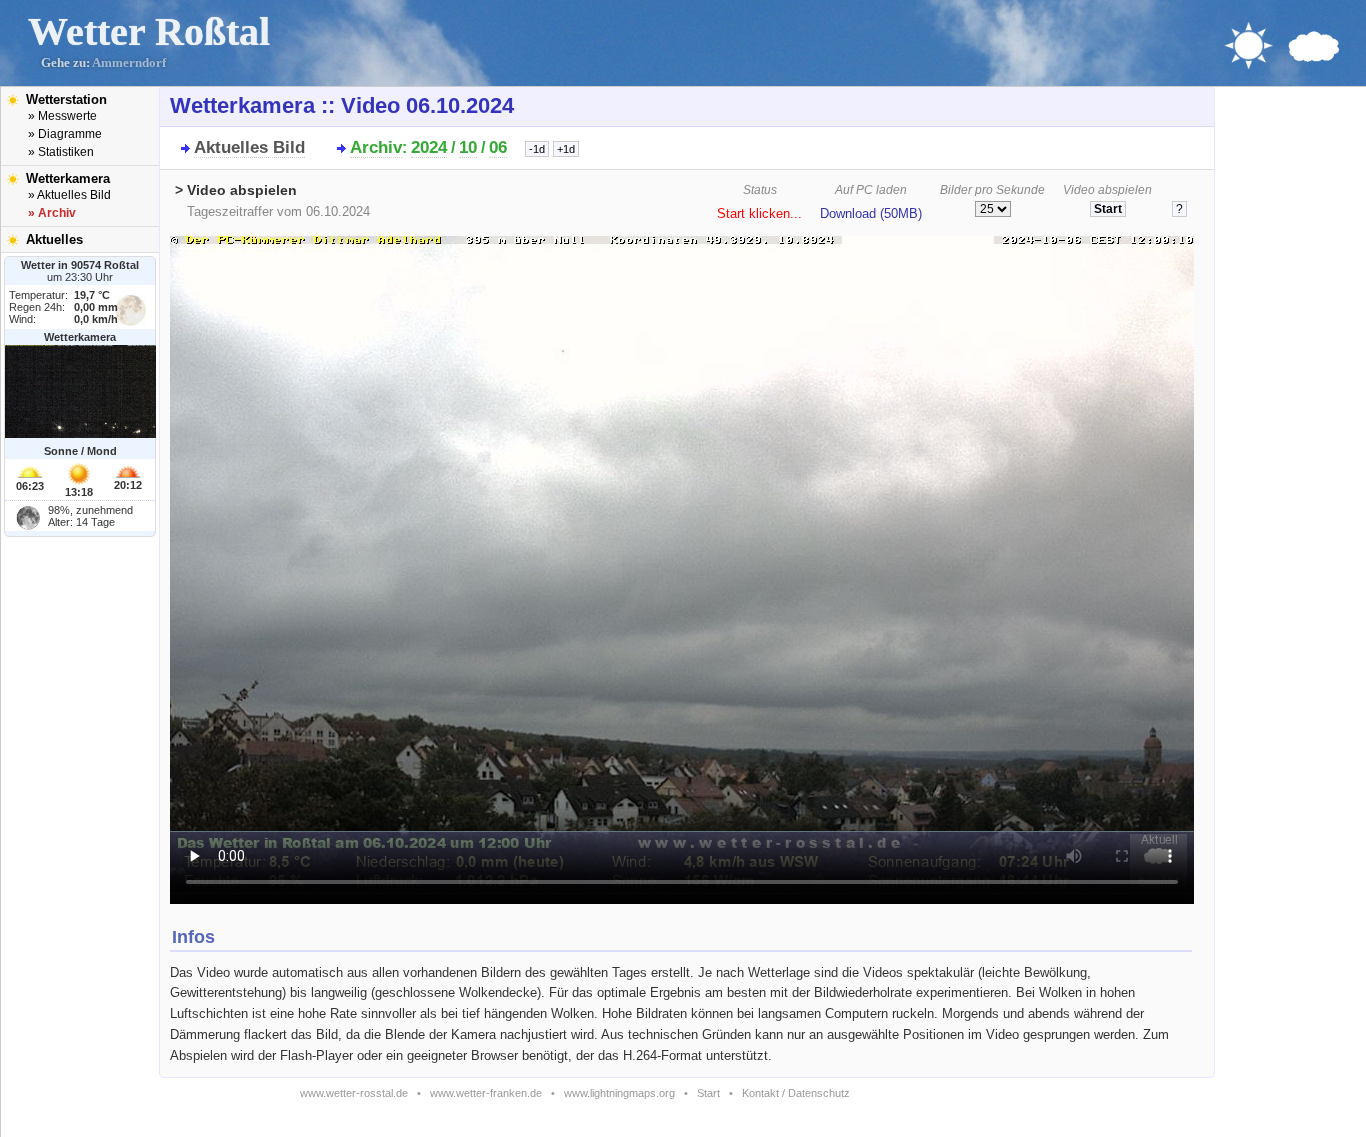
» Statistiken (61, 152)
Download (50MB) (871, 214)
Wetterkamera (68, 178)
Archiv (376, 147)
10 (468, 147)
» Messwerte (62, 116)
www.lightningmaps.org (619, 1093)
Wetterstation (66, 99)
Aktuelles (54, 239)
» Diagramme (65, 134)
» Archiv (52, 213)
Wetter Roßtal (149, 31)
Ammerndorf (129, 63)
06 (498, 147)
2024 (429, 147)
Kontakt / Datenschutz (796, 1093)
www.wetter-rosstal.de (354, 1093)
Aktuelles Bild (249, 147)
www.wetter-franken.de (486, 1093)
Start (708, 1093)
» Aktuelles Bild (69, 195)
